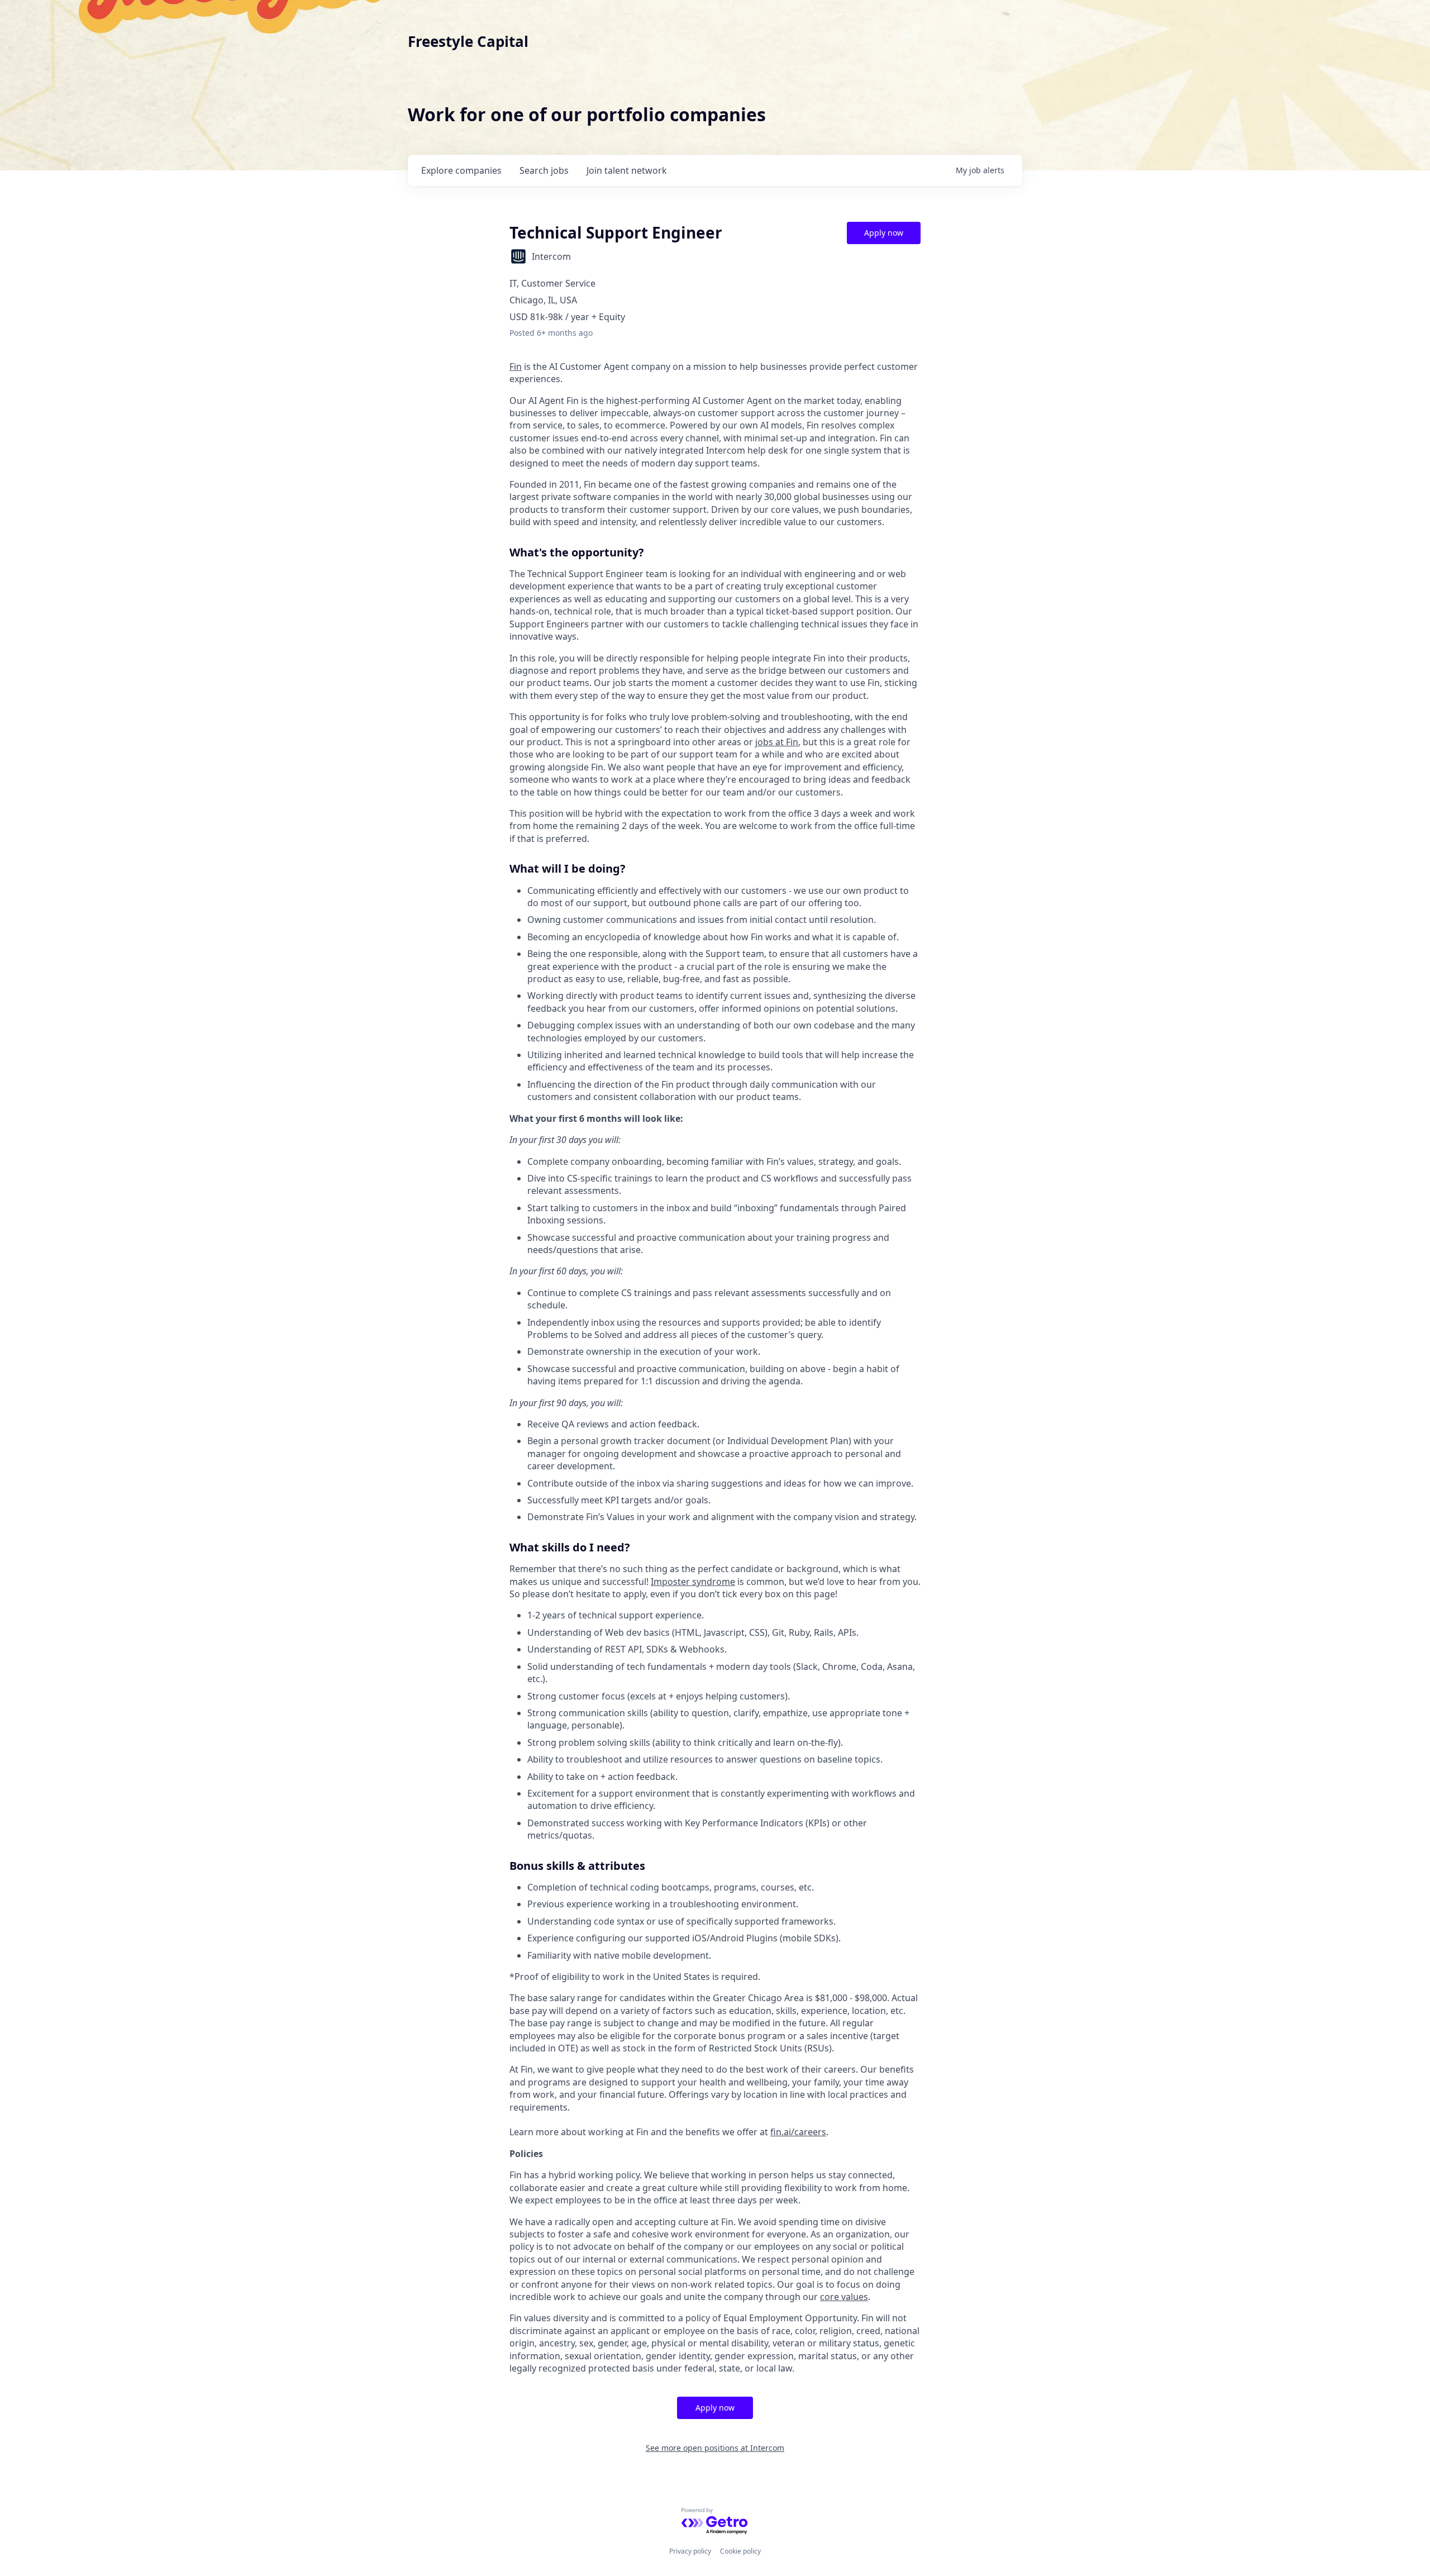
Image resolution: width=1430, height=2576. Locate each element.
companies (461, 170)
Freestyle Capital (468, 41)
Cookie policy (740, 2551)
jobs (544, 170)
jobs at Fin (777, 742)
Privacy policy (690, 2551)
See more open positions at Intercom (715, 2448)
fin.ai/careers (798, 2132)
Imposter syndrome (693, 1582)
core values (844, 2297)
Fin (516, 366)
